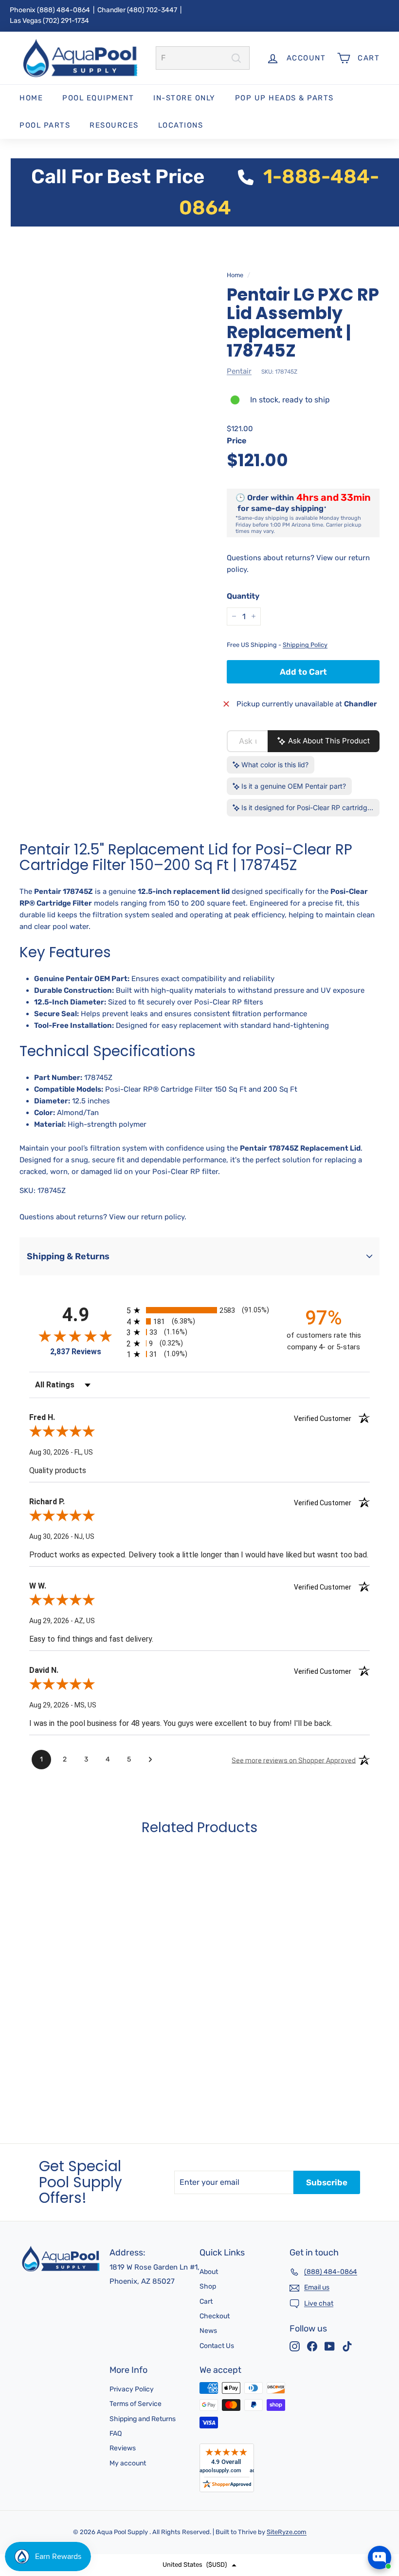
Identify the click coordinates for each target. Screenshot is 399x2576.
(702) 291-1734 (66, 21)
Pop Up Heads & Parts (284, 98)
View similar (302, 2522)
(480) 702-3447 (152, 10)
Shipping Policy (305, 645)
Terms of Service (136, 2404)
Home (31, 98)
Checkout (215, 2316)
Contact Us (217, 2346)
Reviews (123, 2448)
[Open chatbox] (380, 2557)
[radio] (199, 1310)
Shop (208, 2286)
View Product (51, 2074)
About (209, 2272)
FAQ (116, 2434)
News (208, 2331)
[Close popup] (383, 2449)
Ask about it (358, 2522)
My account (128, 2463)
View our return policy (147, 1217)
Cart (206, 2301)
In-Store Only (184, 98)
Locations (181, 125)
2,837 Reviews (76, 1352)
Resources (114, 125)
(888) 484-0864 (63, 10)
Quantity (243, 596)
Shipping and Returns (143, 2419)
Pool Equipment (98, 98)
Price (236, 441)
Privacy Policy (132, 2389)
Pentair (239, 371)
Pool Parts (45, 125)
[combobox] (203, 58)
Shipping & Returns (68, 1256)
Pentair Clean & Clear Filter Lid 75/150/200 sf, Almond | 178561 (344, 2483)
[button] (199, 2565)
